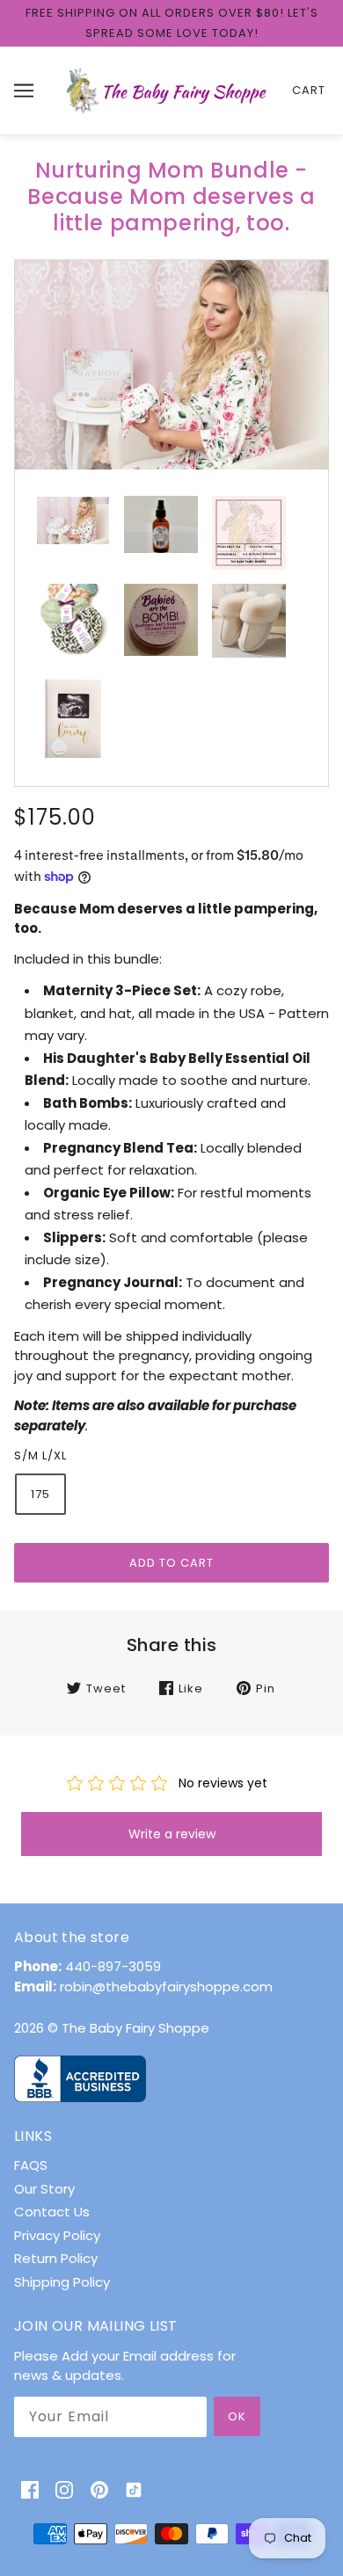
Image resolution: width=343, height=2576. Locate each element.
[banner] (168, 89)
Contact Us (52, 2212)
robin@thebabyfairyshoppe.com (166, 1987)
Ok (237, 2416)
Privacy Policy (57, 2235)
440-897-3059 (113, 1966)
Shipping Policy (62, 2282)
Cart (309, 90)
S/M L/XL (40, 1455)
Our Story (44, 2189)
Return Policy (56, 2258)
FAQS (31, 2165)
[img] (30, 2489)
